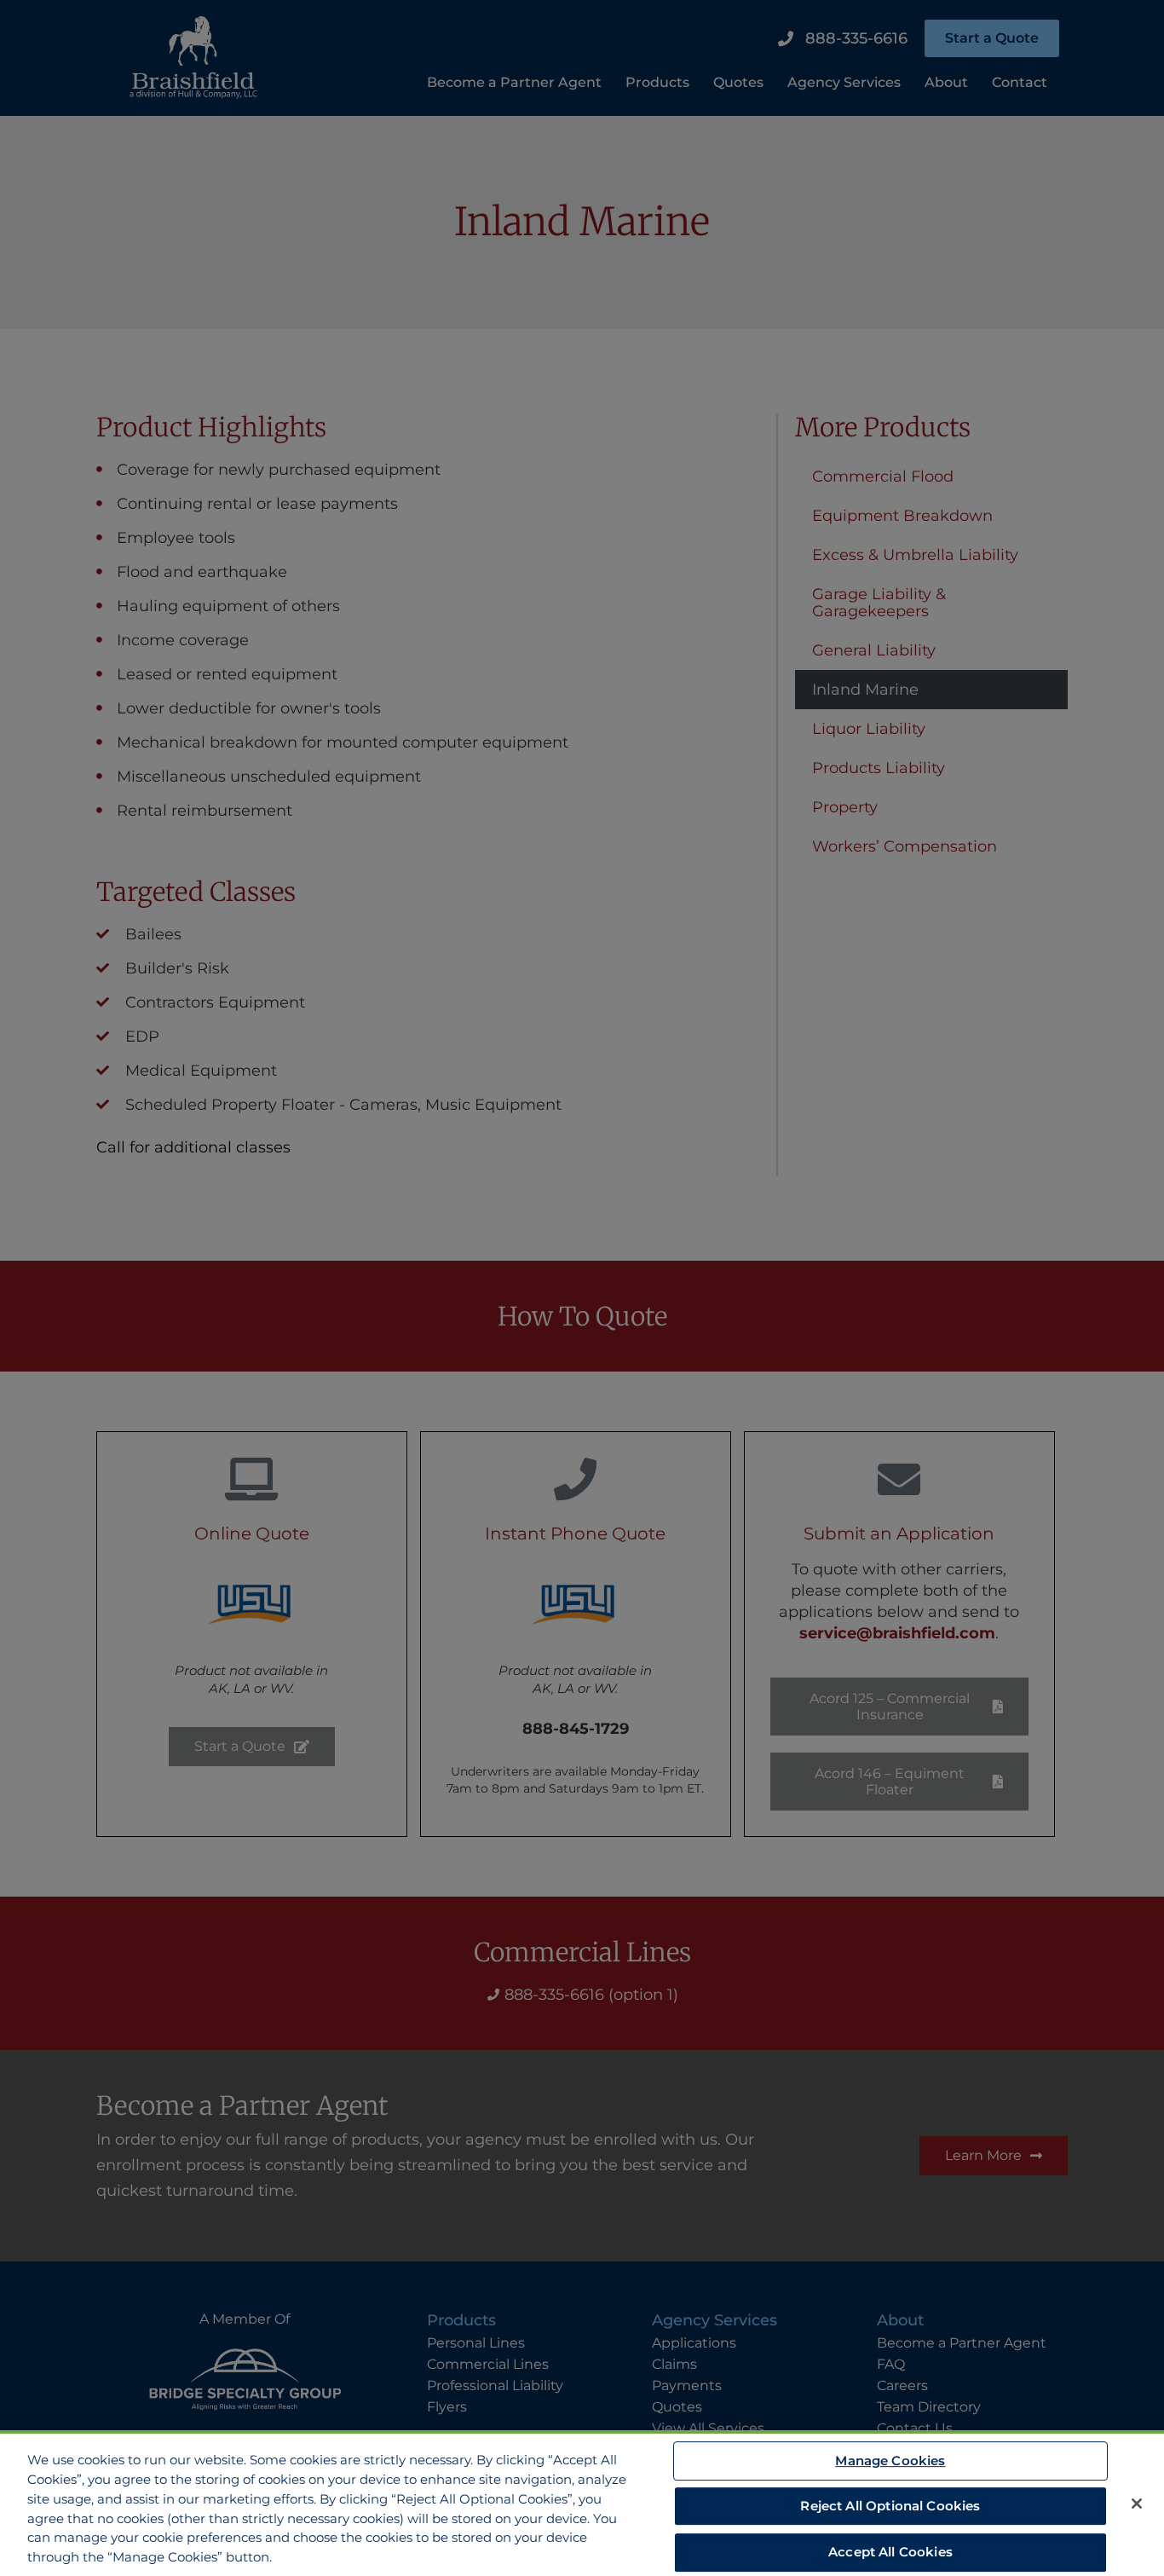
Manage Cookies (890, 2460)
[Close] (1137, 2504)
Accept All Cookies (890, 2552)
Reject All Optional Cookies (890, 2506)
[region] (582, 2503)
